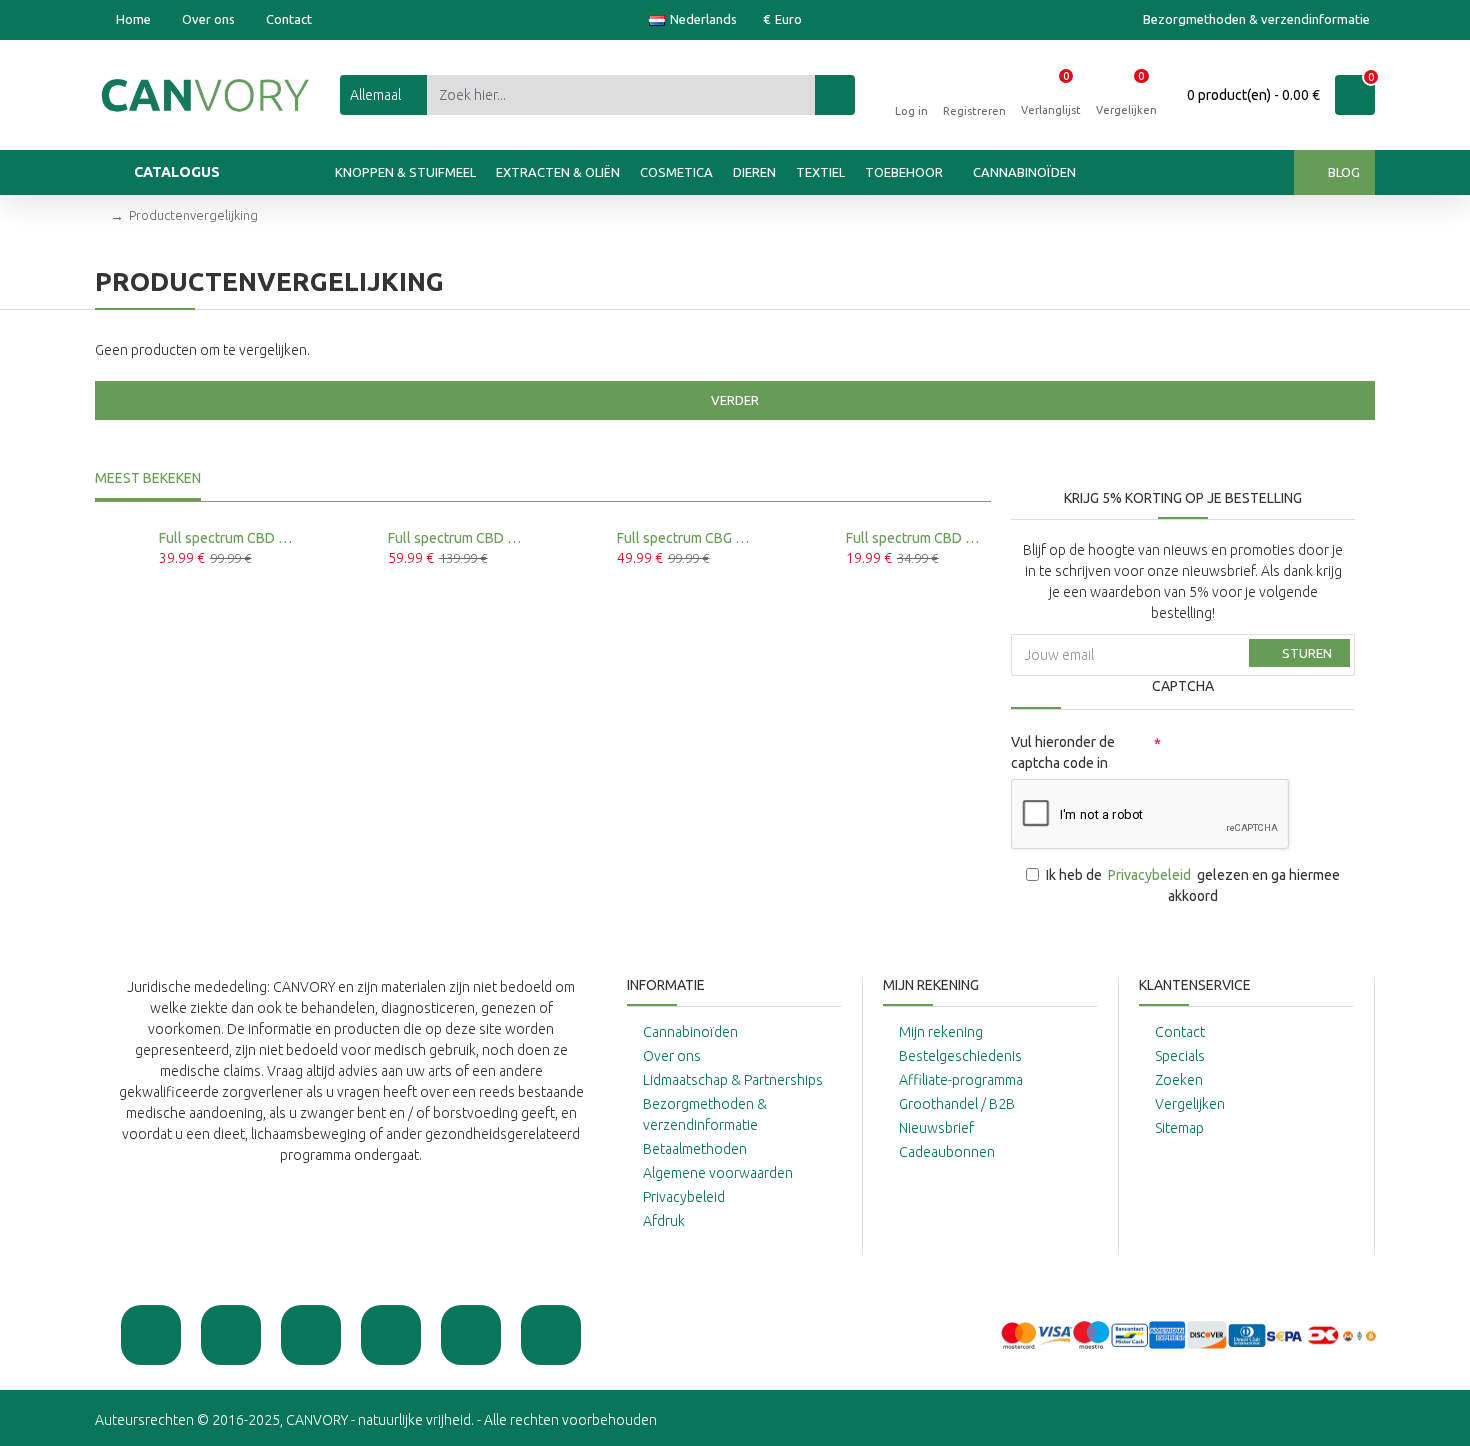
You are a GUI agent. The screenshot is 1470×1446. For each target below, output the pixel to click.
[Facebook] (231, 1335)
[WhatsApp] (151, 1335)
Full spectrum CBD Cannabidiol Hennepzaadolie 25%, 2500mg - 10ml (457, 538)
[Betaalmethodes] (1188, 1335)
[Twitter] (391, 1335)
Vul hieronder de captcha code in (1063, 752)
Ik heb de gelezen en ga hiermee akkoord (1193, 885)
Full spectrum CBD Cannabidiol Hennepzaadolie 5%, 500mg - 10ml (915, 538)
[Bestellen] (164, 593)
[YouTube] (471, 1335)
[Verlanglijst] (186, 593)
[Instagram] (311, 1335)
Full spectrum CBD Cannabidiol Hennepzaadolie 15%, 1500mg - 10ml (228, 538)
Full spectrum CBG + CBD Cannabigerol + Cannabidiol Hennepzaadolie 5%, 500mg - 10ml (686, 538)
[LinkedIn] (551, 1335)
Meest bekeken (148, 478)
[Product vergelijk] (207, 593)
